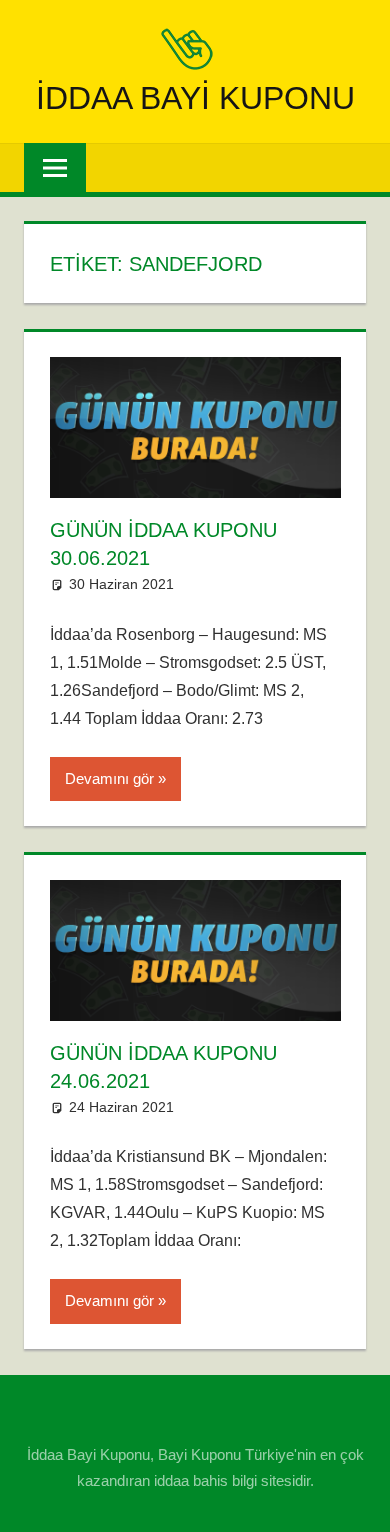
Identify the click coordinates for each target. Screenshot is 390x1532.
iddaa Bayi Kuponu (195, 98)
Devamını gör (109, 778)
